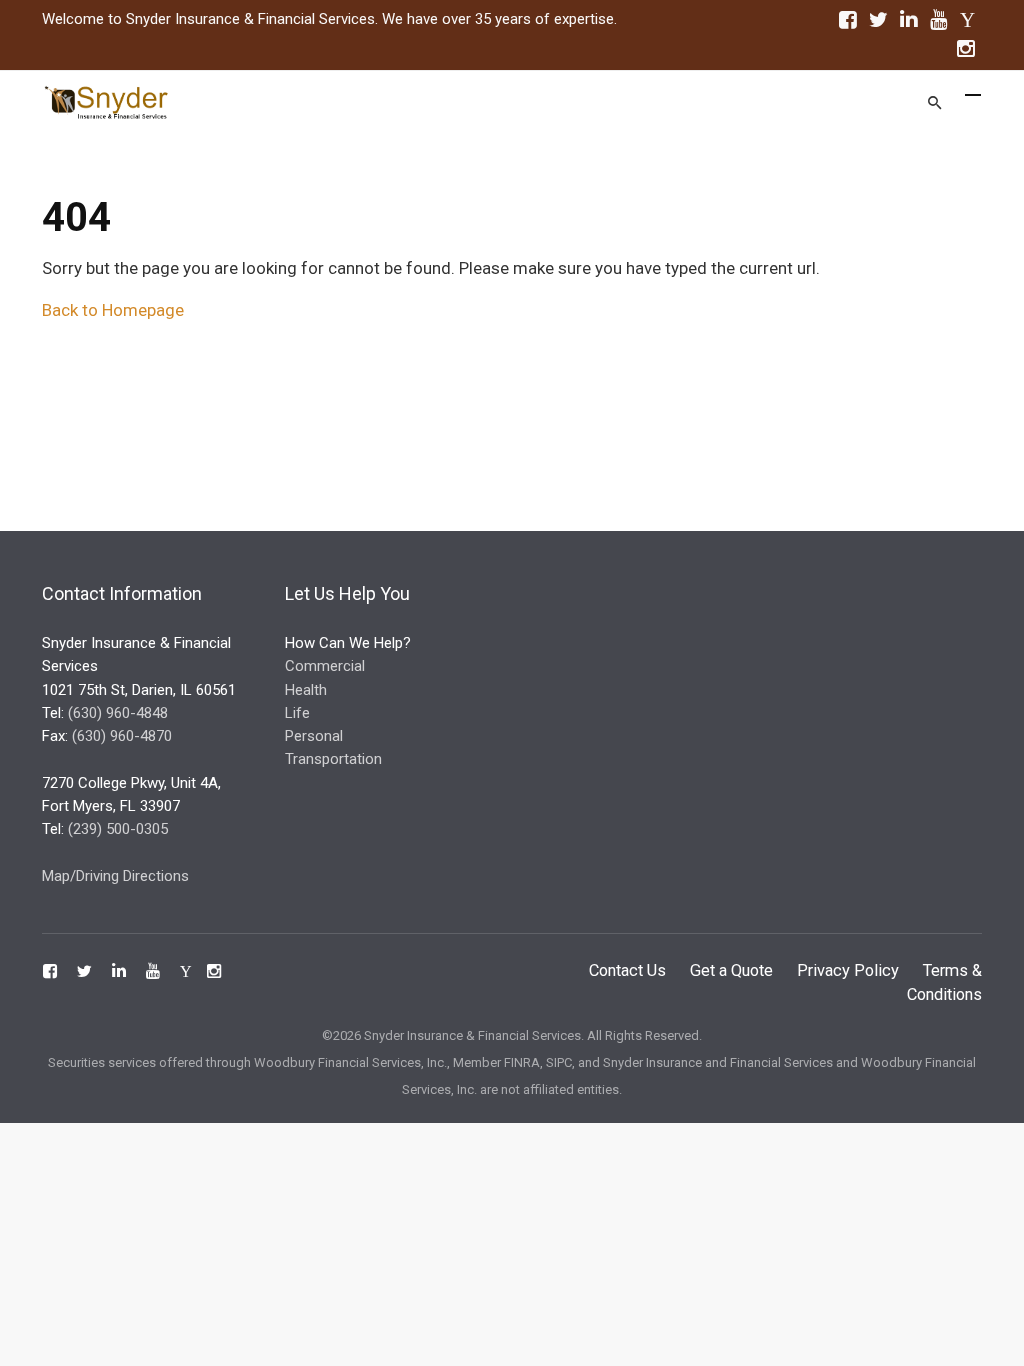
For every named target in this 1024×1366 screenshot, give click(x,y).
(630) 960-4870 (122, 736)
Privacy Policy (848, 970)
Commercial (325, 666)
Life (297, 713)
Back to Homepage (113, 310)
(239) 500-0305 (118, 829)
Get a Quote (731, 970)
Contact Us (627, 970)
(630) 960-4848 (118, 713)
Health (306, 690)
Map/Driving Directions (115, 876)
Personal (314, 736)
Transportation (333, 759)
